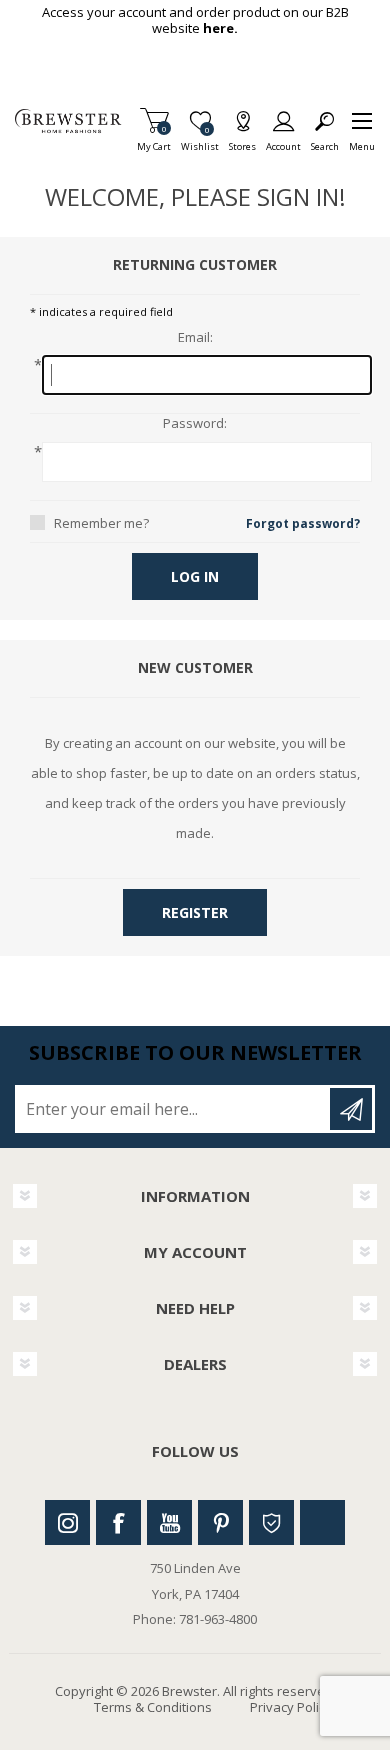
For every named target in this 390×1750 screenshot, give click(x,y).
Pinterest (220, 1522)
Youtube (169, 1522)
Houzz (271, 1522)
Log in (195, 576)
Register (195, 912)
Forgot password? (303, 523)
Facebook (118, 1522)
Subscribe (351, 1109)
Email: (195, 338)
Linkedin (322, 1522)
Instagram (67, 1522)
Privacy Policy (291, 1707)
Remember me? (101, 523)
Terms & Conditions (153, 1707)
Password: (195, 424)
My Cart (154, 140)
